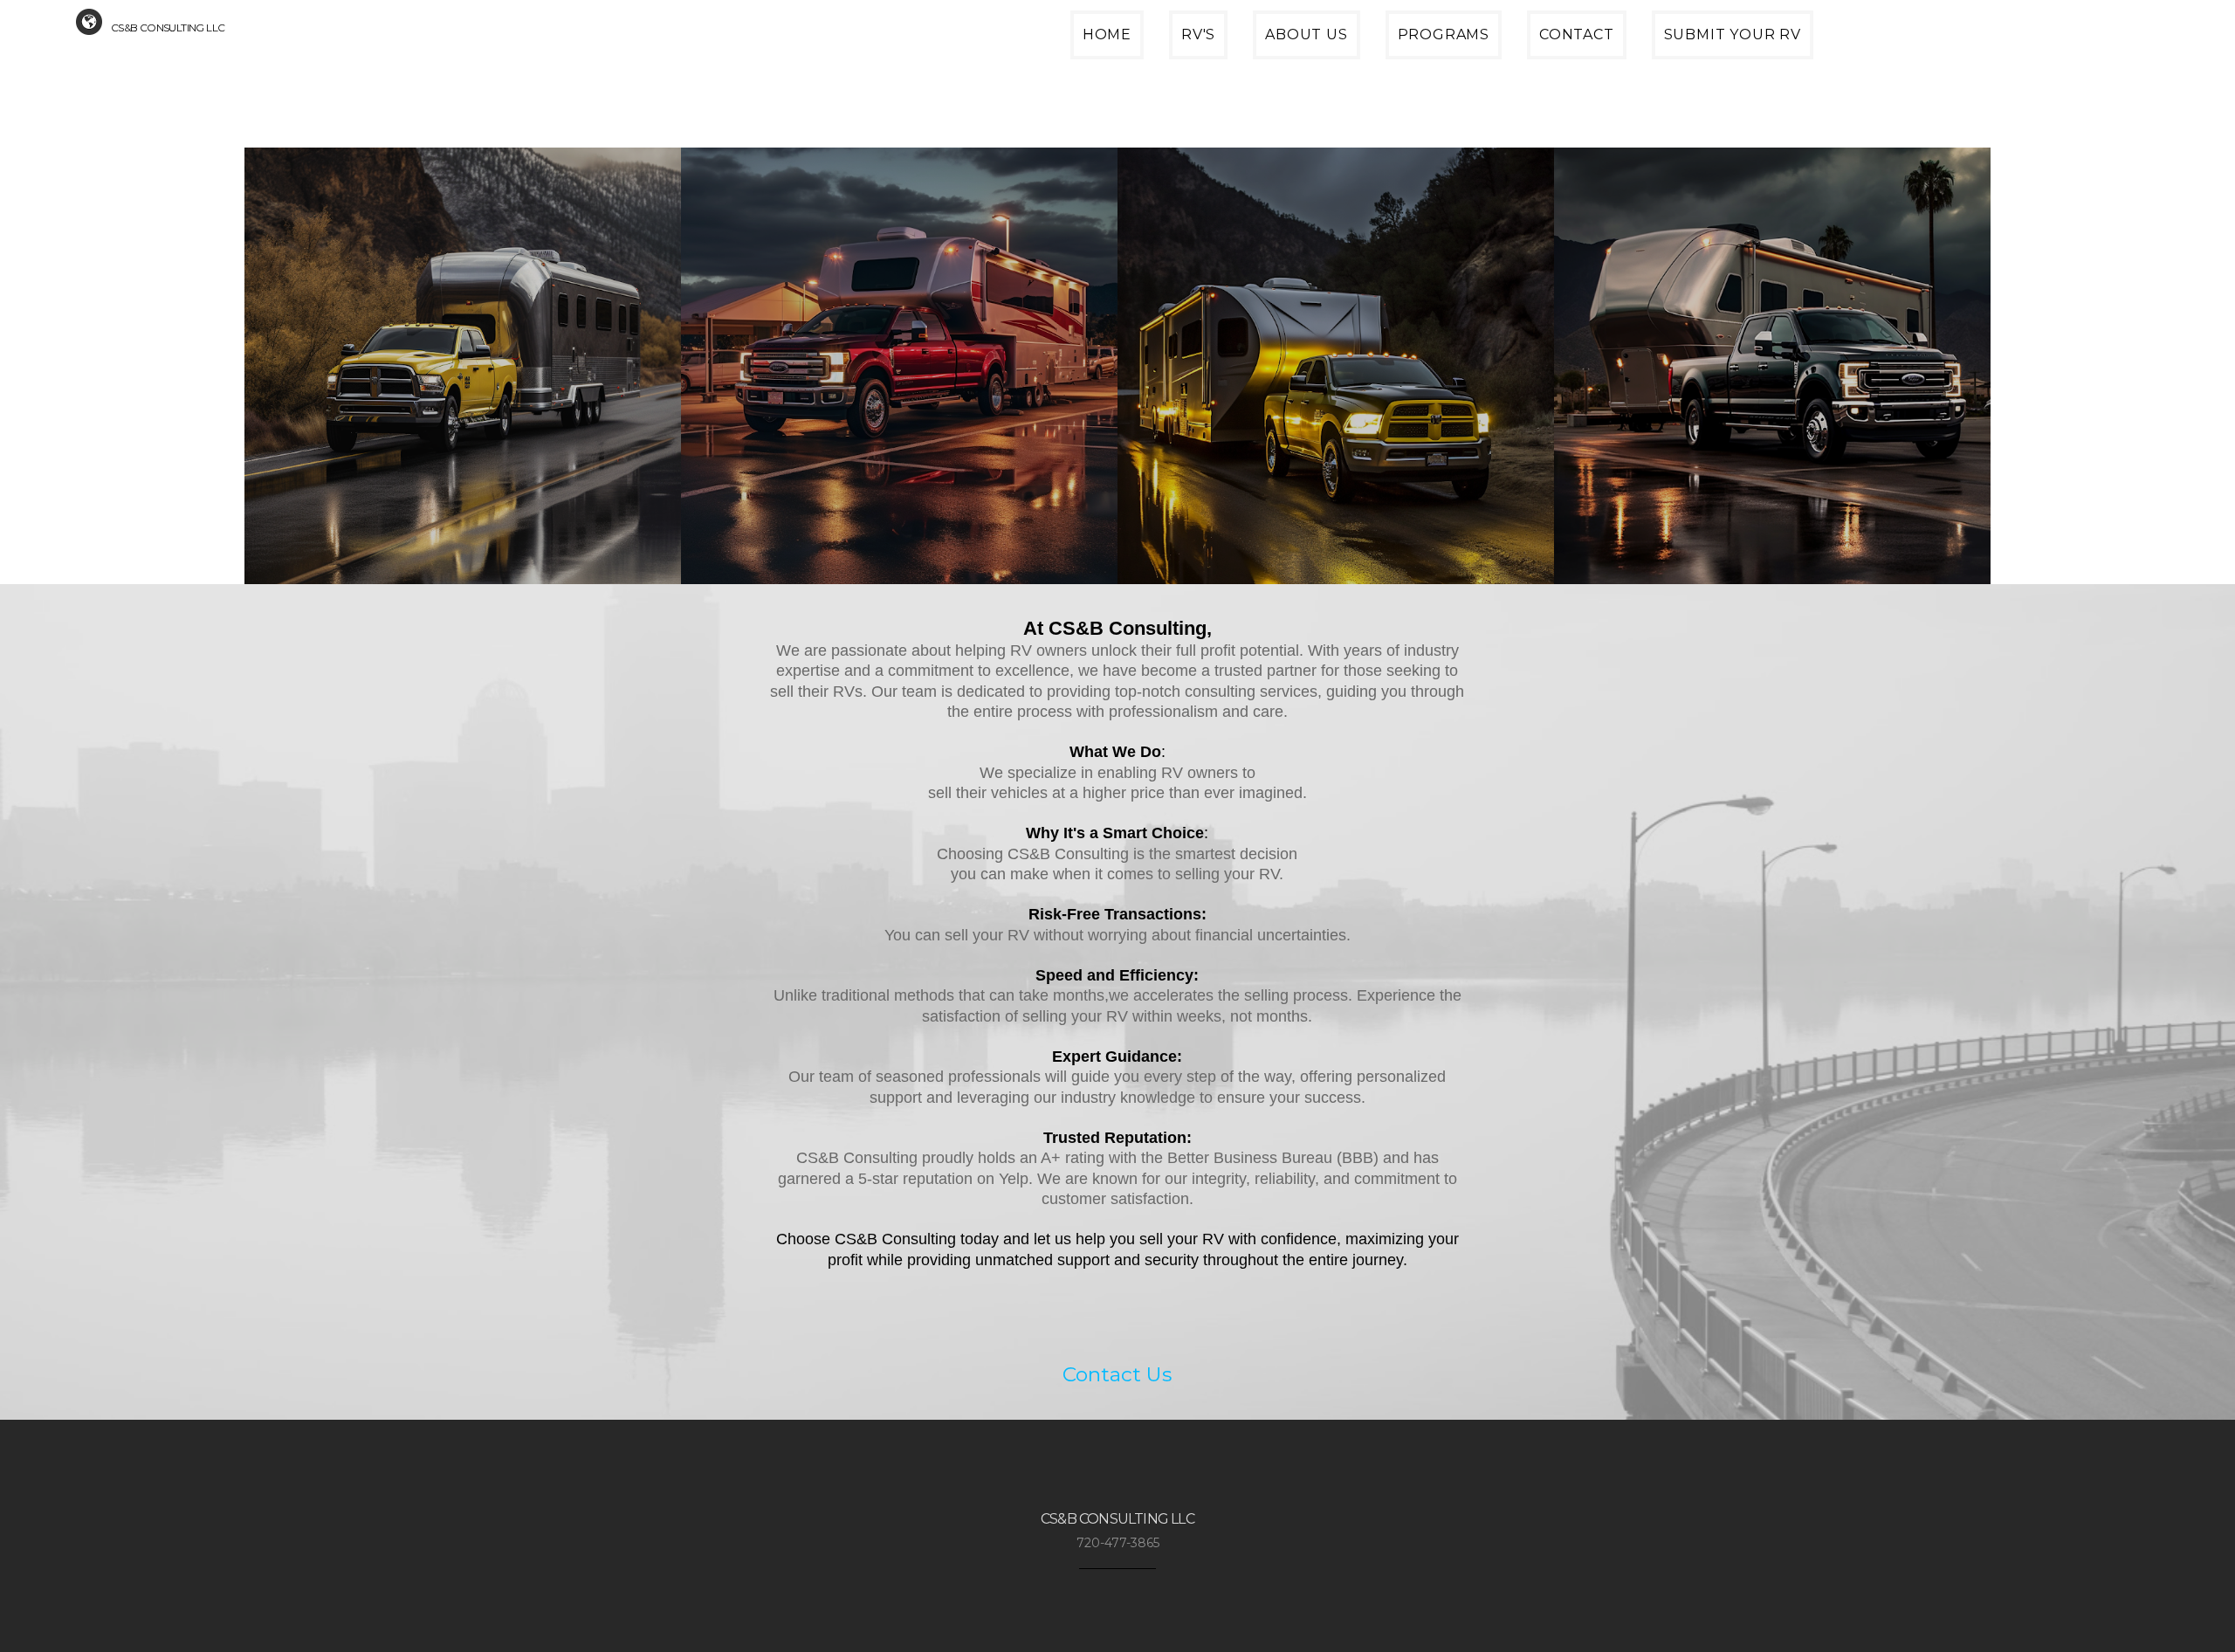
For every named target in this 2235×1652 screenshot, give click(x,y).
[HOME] (1096, 56)
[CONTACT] (1565, 56)
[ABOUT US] (1295, 56)
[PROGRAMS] (1432, 56)
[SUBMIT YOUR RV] (1721, 56)
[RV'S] (1187, 56)
